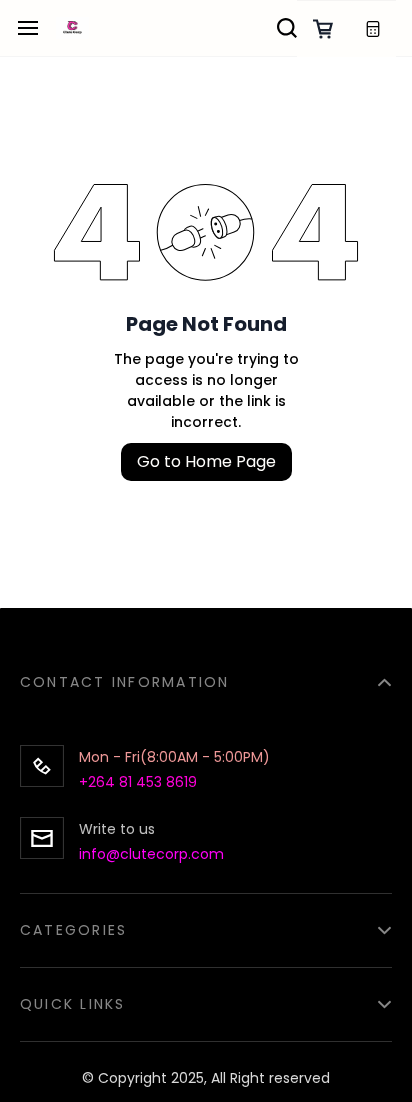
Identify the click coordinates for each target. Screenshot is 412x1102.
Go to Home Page (206, 461)
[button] (206, 670)
